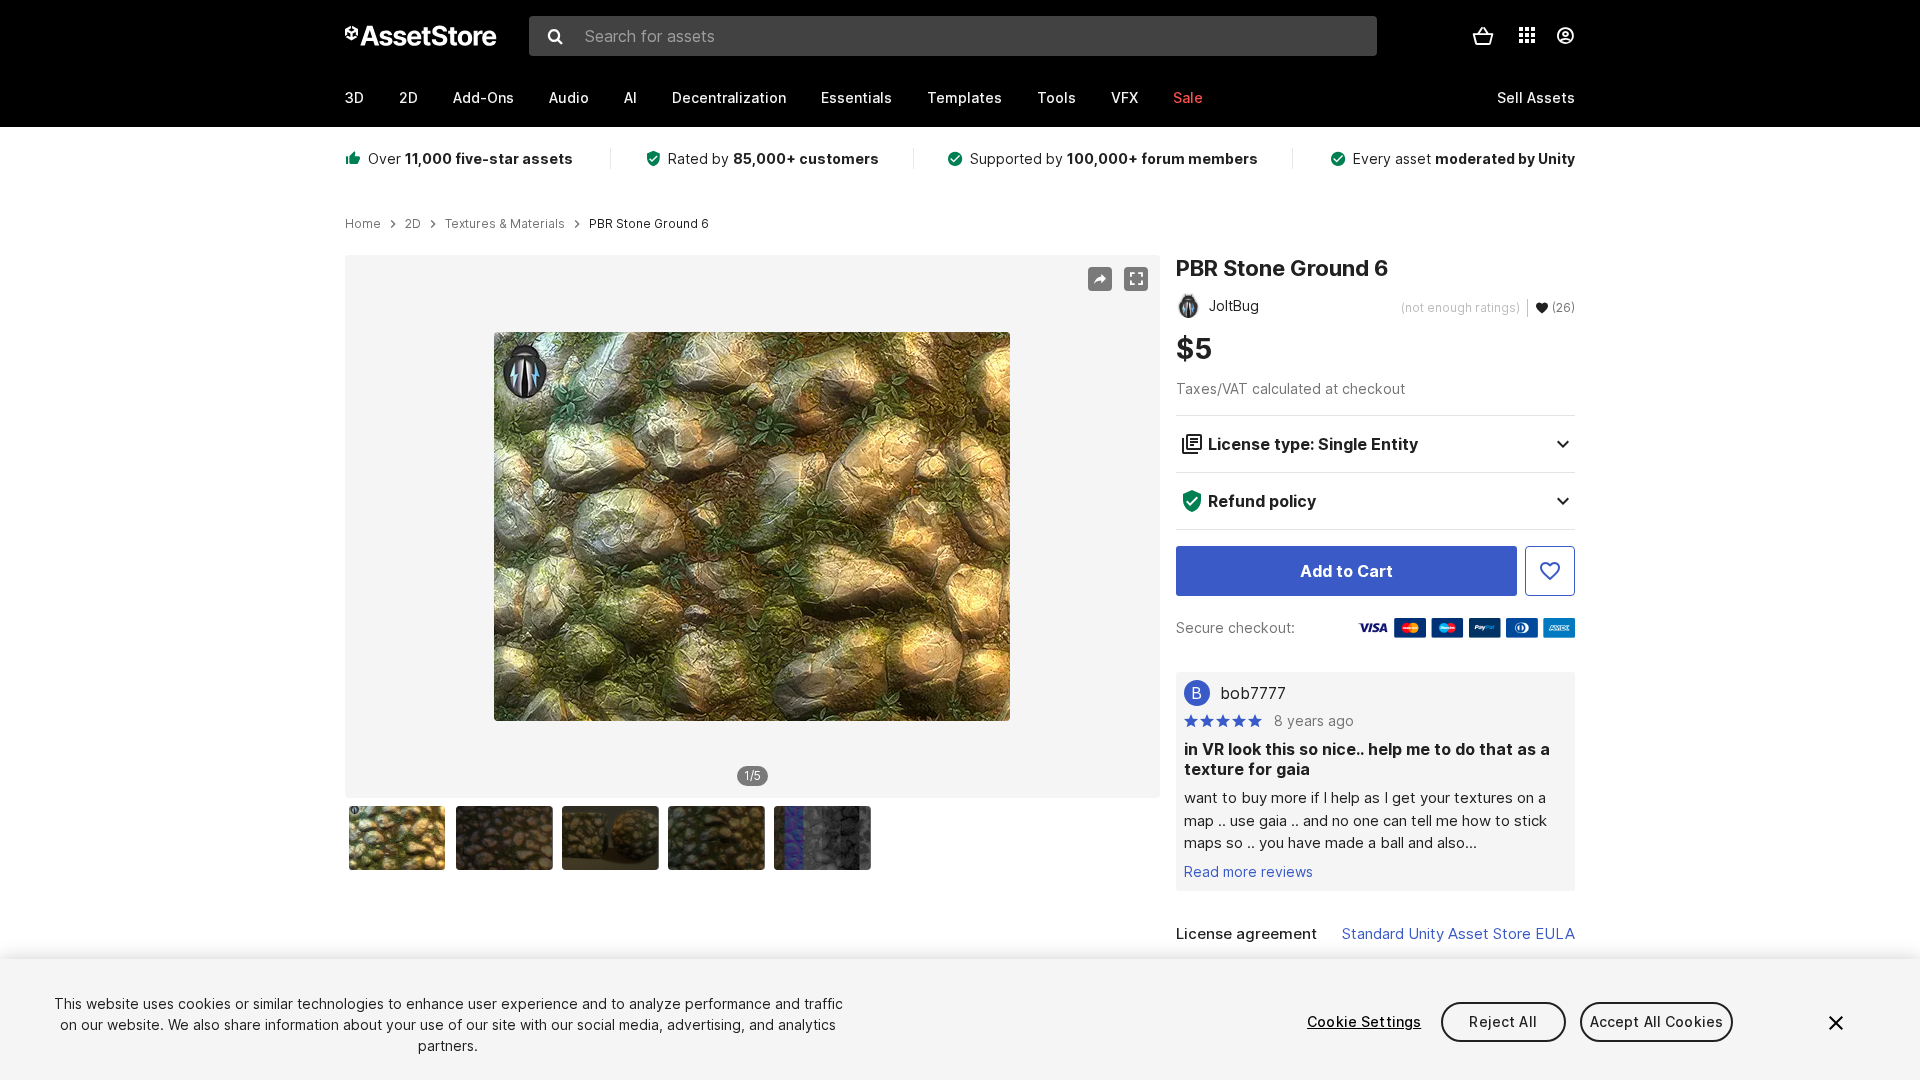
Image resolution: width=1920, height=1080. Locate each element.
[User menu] (1565, 36)
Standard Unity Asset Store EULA (1458, 933)
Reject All (1502, 1021)
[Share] (1100, 279)
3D (354, 97)
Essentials (856, 97)
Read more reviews (1248, 871)
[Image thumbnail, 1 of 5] (402, 838)
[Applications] (1527, 35)
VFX (1124, 97)
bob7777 (1253, 693)
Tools (1056, 97)
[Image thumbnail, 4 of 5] (721, 838)
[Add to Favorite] (1550, 571)
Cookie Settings (1364, 1021)
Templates (964, 97)
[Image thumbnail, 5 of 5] (827, 838)
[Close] (1836, 1023)
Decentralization (729, 97)
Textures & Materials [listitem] (505, 224)
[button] (1483, 36)
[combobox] (953, 36)
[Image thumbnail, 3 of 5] (615, 838)
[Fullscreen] (1136, 279)
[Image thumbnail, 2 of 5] (509, 838)
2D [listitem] (413, 224)
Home (363, 224)
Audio (569, 97)
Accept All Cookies (1657, 1021)
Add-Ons (483, 97)
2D (408, 97)
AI (630, 97)
